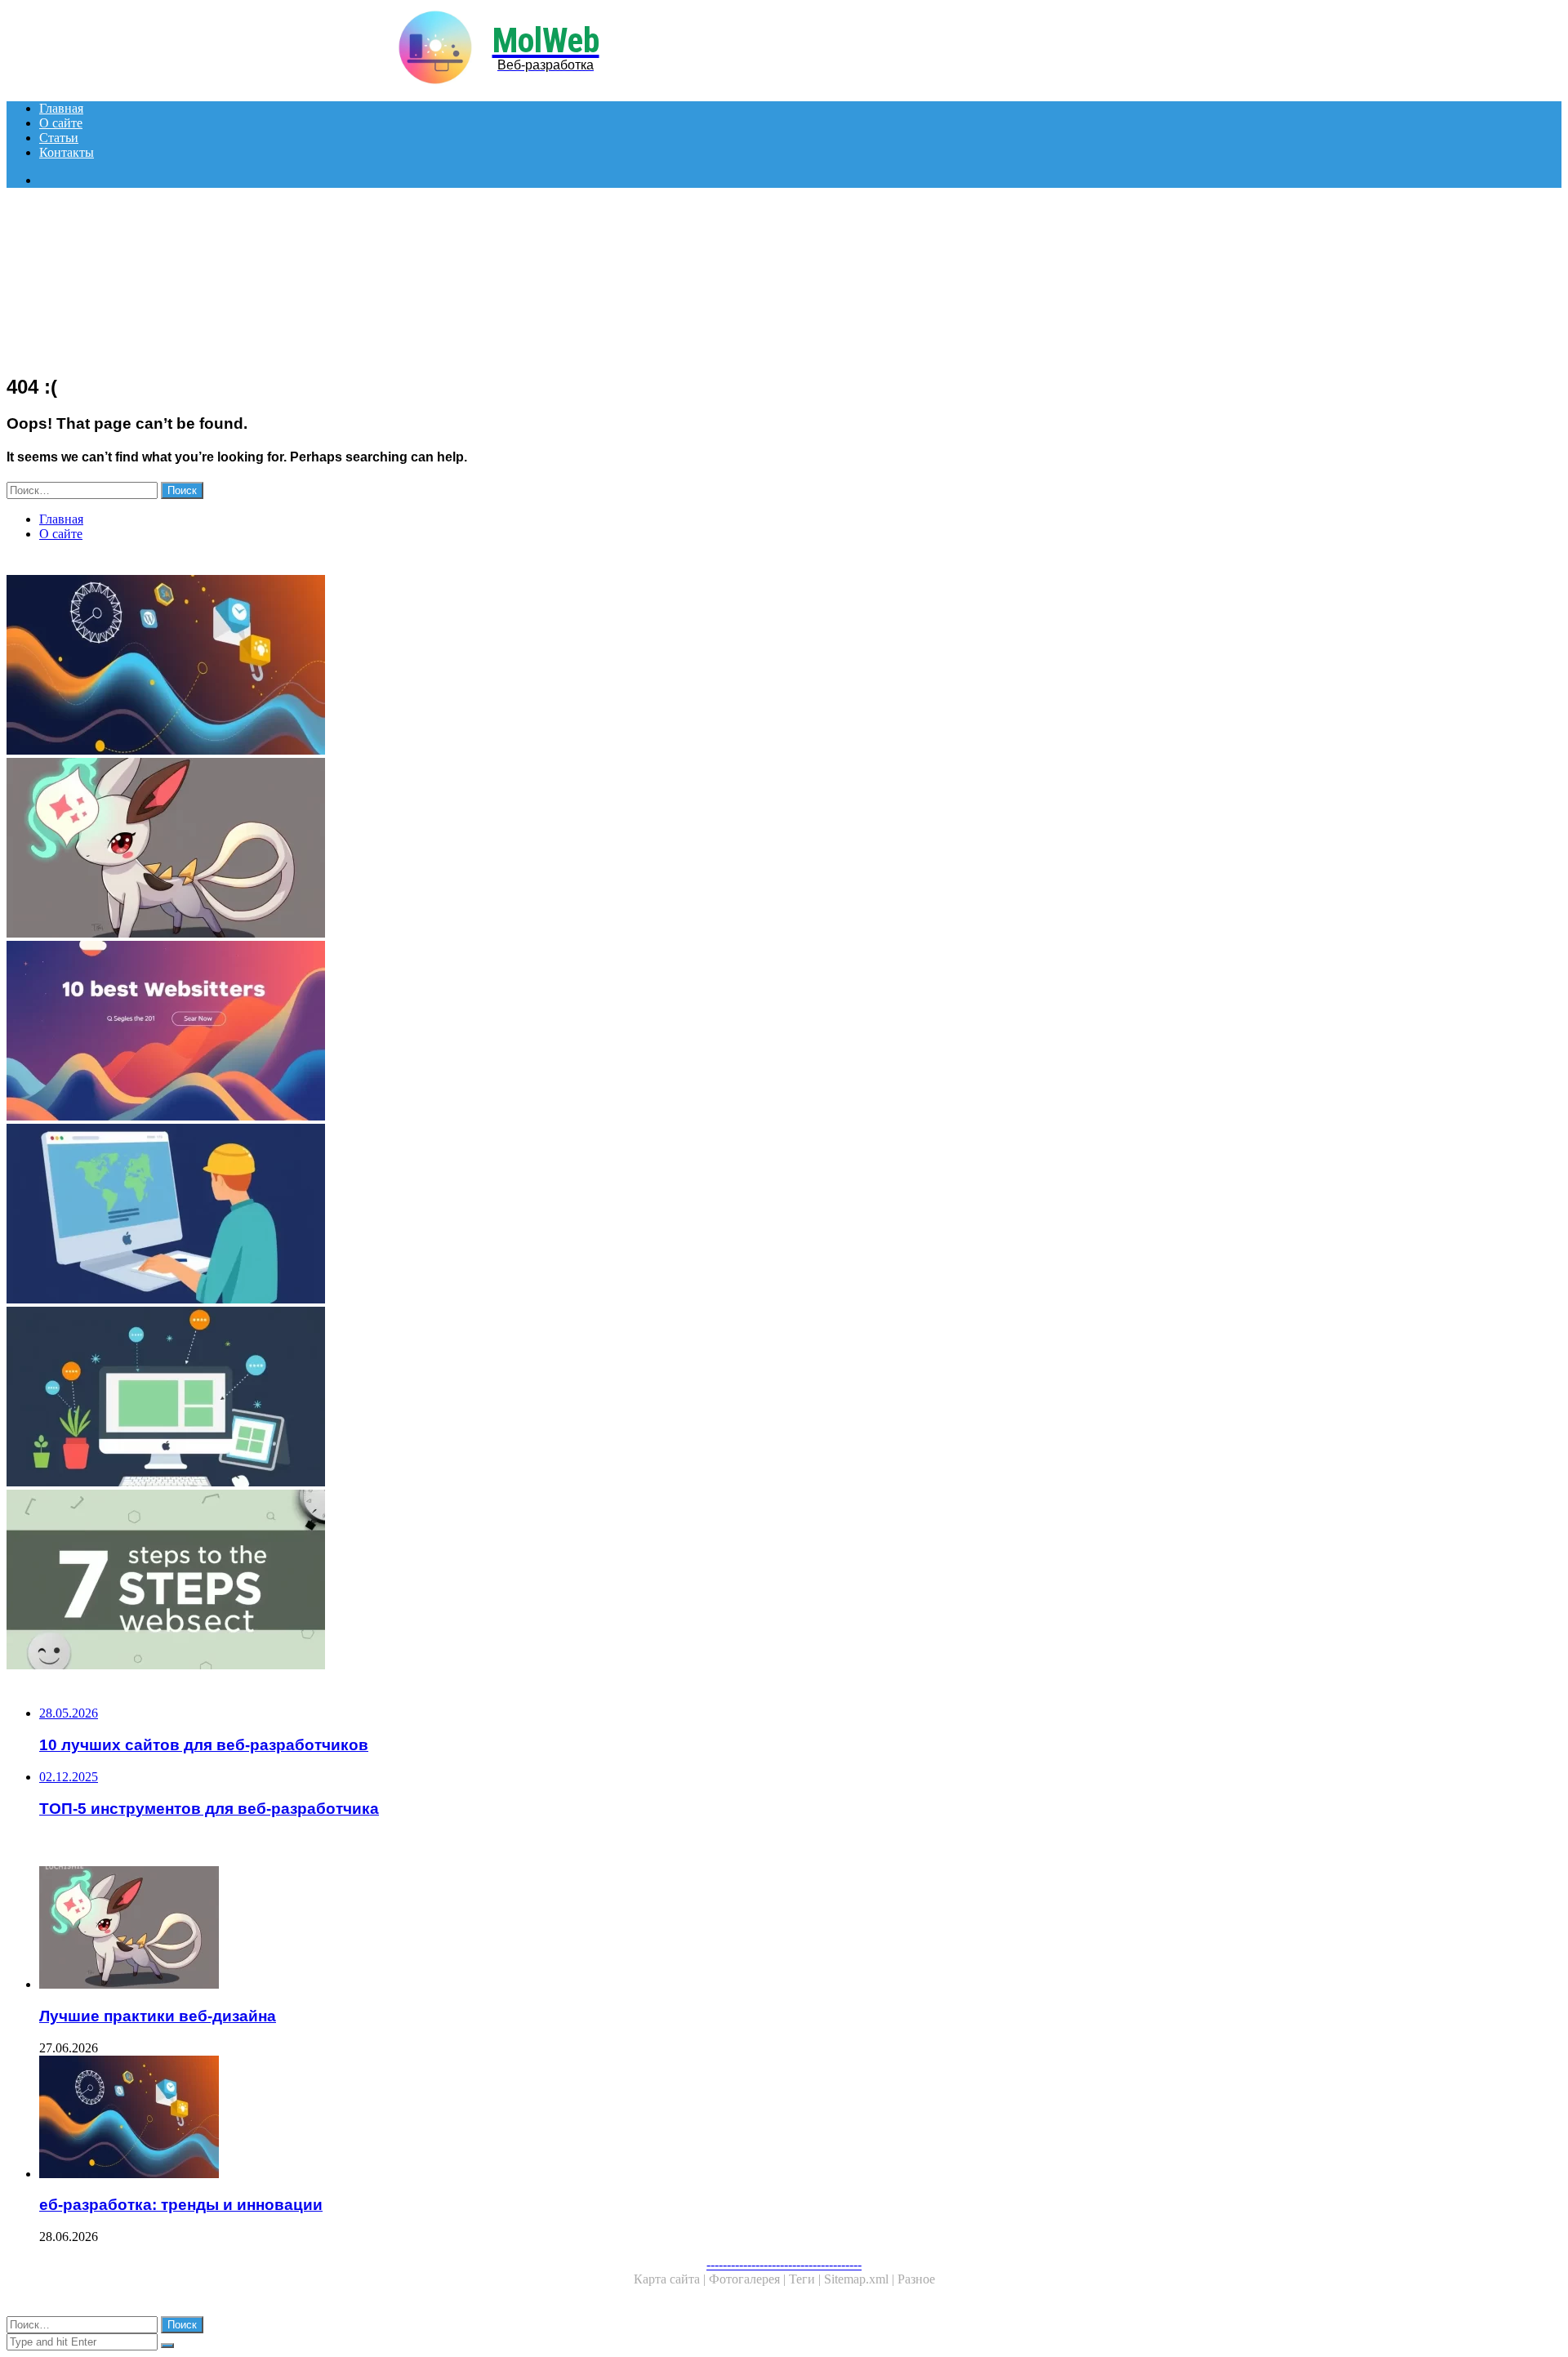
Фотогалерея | (749, 2279)
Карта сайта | (671, 2279)
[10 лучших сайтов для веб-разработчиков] (497, 1032)
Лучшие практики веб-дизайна (158, 2016)
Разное (916, 2279)
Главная (61, 108)
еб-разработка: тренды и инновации (181, 2205)
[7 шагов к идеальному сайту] (497, 1581)
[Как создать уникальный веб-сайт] (497, 1215)
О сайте (61, 123)
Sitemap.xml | (861, 2279)
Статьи (59, 138)
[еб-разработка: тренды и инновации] (497, 666)
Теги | (806, 2279)
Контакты (67, 152)
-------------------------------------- (784, 2264)
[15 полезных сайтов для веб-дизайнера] (497, 1398)
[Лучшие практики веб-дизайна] (497, 849)
